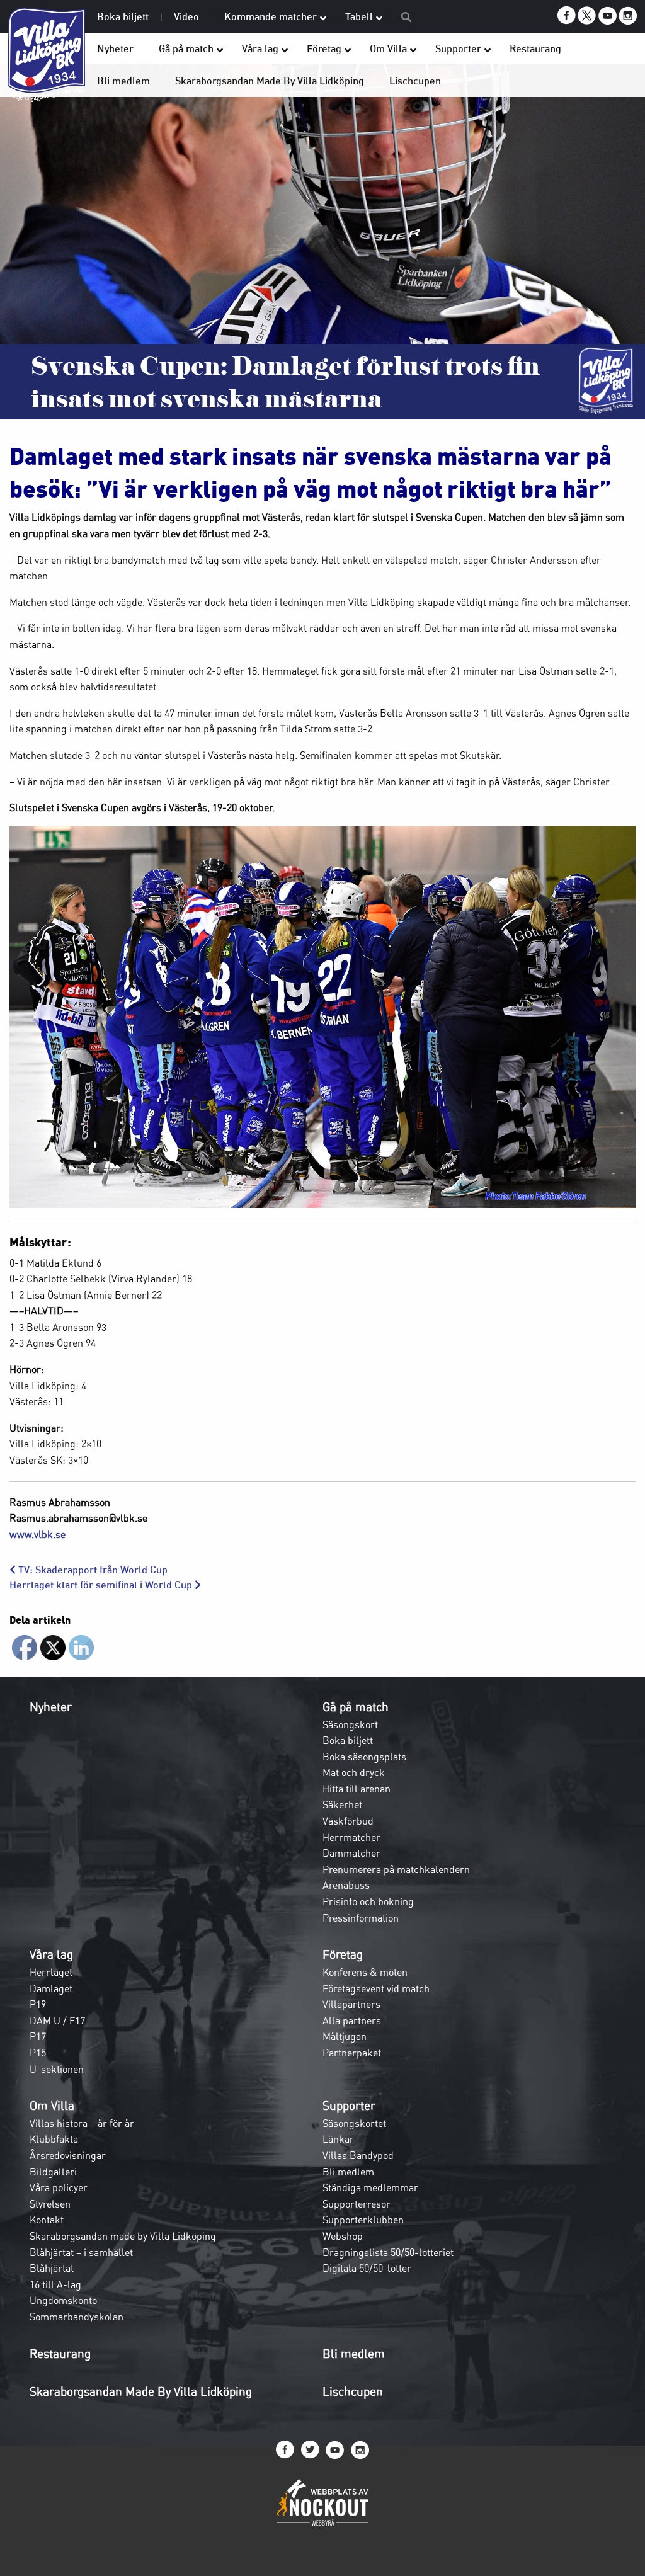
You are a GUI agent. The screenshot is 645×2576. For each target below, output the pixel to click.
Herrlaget (51, 1972)
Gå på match (356, 1707)
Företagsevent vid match (376, 1988)
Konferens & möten (365, 1972)
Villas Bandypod (358, 2155)
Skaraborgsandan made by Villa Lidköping (123, 2236)
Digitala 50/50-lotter (367, 2268)
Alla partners (352, 2020)
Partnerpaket (352, 2053)
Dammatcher (351, 1853)
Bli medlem (348, 2172)
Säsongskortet (354, 2123)
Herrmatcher (351, 1837)
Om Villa (52, 2106)
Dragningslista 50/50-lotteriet (388, 2252)
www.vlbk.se (37, 1534)
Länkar (338, 2139)
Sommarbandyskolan (77, 2317)
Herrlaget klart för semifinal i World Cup (102, 1585)
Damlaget (51, 1988)
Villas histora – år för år (82, 2123)
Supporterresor (357, 2204)
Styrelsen (50, 2204)
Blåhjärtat (52, 2268)
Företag (343, 1954)
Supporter (349, 2106)
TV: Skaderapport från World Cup (92, 1570)
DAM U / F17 (57, 2020)
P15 (38, 2053)
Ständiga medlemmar (370, 2187)
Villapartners (351, 2004)
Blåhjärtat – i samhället (81, 2252)
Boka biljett (348, 1740)
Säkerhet (342, 1804)
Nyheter (51, 1707)
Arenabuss (346, 1885)
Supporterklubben (363, 2220)
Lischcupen (353, 2391)
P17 (38, 2036)
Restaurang (60, 2354)
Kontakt (47, 2220)
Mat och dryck (354, 1772)
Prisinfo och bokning (368, 1901)
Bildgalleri (53, 2172)
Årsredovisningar (68, 2155)
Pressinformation (361, 1918)
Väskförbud (348, 1821)
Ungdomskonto (63, 2300)
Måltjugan (345, 2036)
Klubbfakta (54, 2139)
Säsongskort (350, 1724)
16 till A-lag (55, 2284)
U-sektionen (57, 2069)
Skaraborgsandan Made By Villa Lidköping (141, 2391)
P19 (38, 2004)
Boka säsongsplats (364, 1757)
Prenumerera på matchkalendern (396, 1869)
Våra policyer (59, 2187)
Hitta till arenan (357, 1789)
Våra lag (51, 1954)
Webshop (343, 2236)
